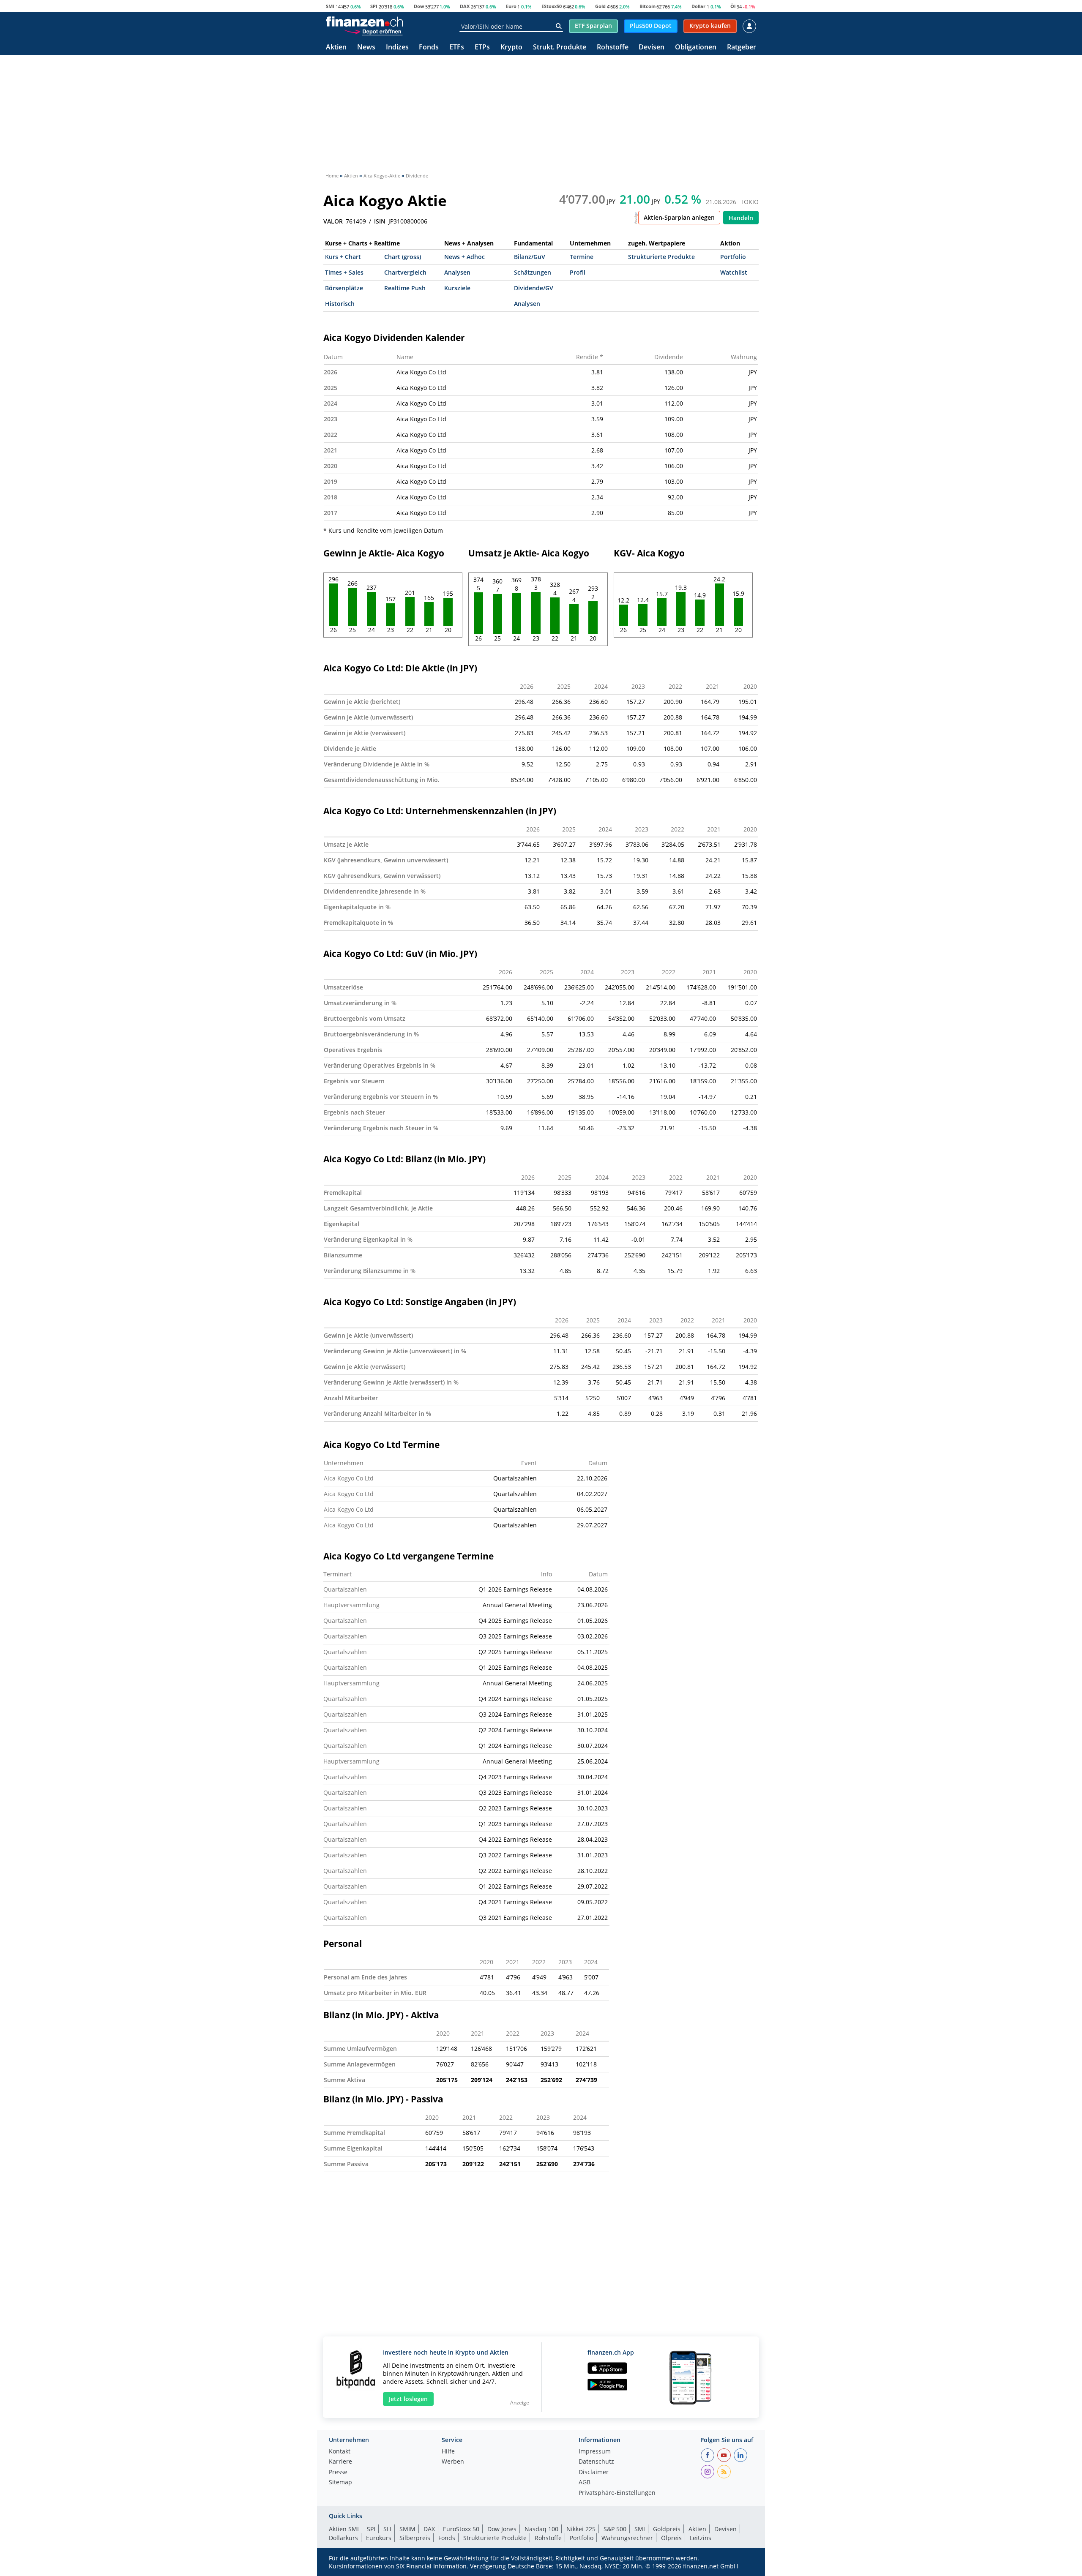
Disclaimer (594, 2472)
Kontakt (340, 2452)
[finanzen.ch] (364, 22)
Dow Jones (502, 2529)
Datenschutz (596, 2462)
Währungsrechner (627, 2538)
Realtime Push (405, 288)
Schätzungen (533, 272)
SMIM (407, 2529)
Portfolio (733, 257)
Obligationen (696, 48)
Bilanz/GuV (530, 257)
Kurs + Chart (343, 257)
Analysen (457, 272)
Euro (511, 6)
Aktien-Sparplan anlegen (679, 217)
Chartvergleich (405, 272)
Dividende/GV (534, 288)
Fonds (429, 48)
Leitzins (701, 2538)
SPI (374, 6)
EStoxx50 (552, 6)
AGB (585, 2483)
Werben (453, 2462)
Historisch (340, 304)
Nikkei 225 (581, 2529)
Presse (338, 2472)
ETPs (482, 48)
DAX (465, 6)
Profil (578, 272)
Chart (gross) (403, 257)
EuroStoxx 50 (461, 2529)
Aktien (336, 48)
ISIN (380, 221)
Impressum (595, 2452)
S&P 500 (615, 2529)
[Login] (749, 26)
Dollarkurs (343, 2538)
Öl (733, 6)
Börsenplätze (344, 288)
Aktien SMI (344, 2529)
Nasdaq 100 (541, 2529)
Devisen (652, 48)
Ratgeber (742, 48)
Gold (600, 6)
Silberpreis (415, 2538)
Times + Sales (344, 272)
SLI (387, 2529)
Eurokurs (379, 2538)
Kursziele (457, 288)
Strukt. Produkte (560, 48)
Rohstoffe (613, 48)
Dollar (698, 6)
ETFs (457, 48)
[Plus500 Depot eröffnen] (373, 31)
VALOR (333, 221)
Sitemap (340, 2483)
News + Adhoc (464, 257)
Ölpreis (671, 2538)
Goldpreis (667, 2529)
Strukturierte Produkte (661, 257)
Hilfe (448, 2452)
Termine (582, 257)
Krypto (511, 48)
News (366, 48)
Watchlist (734, 272)
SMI (330, 6)
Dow (419, 6)
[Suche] (559, 26)
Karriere (340, 2462)
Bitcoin (648, 6)
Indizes (397, 48)
